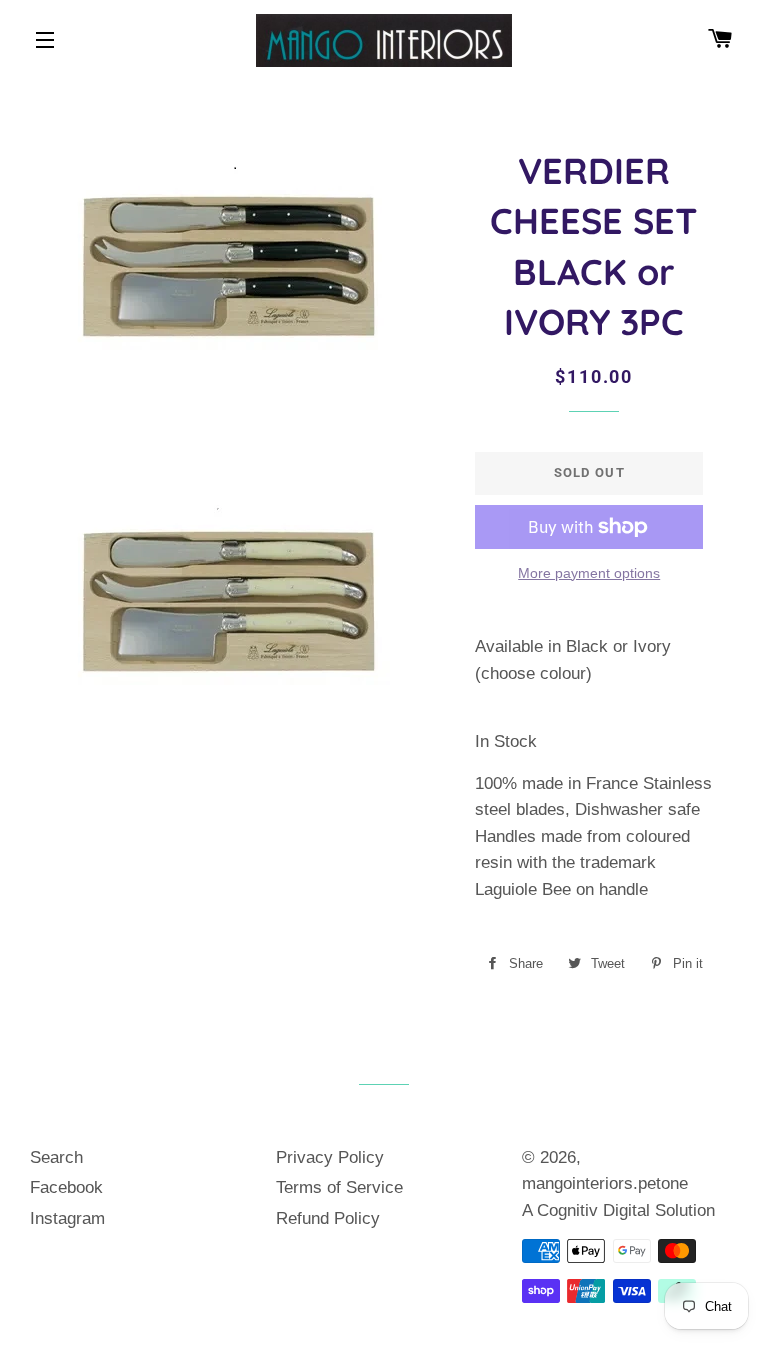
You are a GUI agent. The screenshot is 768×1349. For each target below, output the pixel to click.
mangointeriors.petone (605, 1183)
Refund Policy (328, 1218)
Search (56, 1157)
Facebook (66, 1187)
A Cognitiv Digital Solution (618, 1210)
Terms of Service (339, 1187)
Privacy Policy (330, 1157)
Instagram (67, 1218)
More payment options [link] (589, 573)
